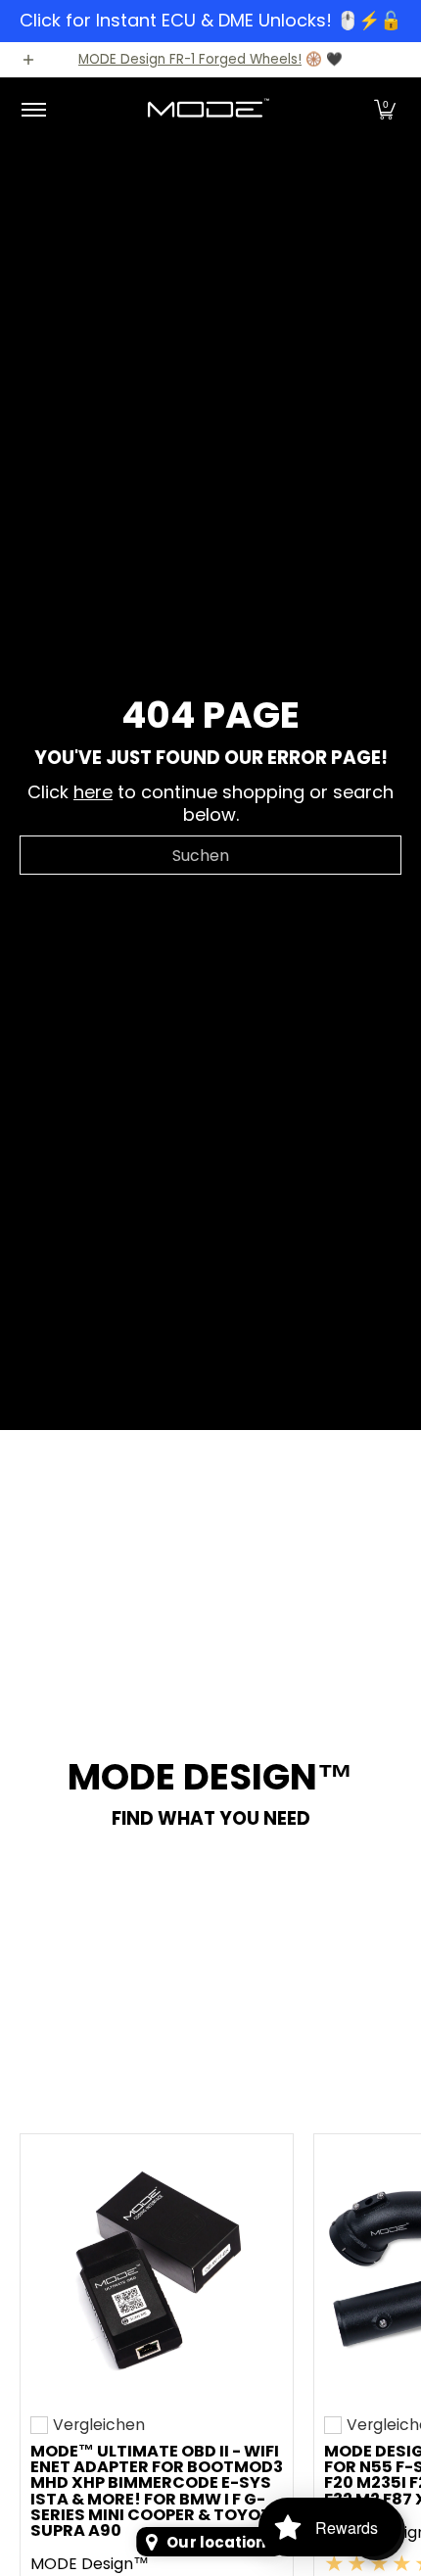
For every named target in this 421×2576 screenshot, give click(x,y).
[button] (385, 110)
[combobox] (210, 855)
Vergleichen (99, 2425)
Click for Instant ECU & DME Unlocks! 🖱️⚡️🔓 (210, 20)
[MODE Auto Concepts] (208, 110)
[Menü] (33, 110)
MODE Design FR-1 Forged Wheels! (190, 59)
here (93, 792)
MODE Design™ (90, 2564)
